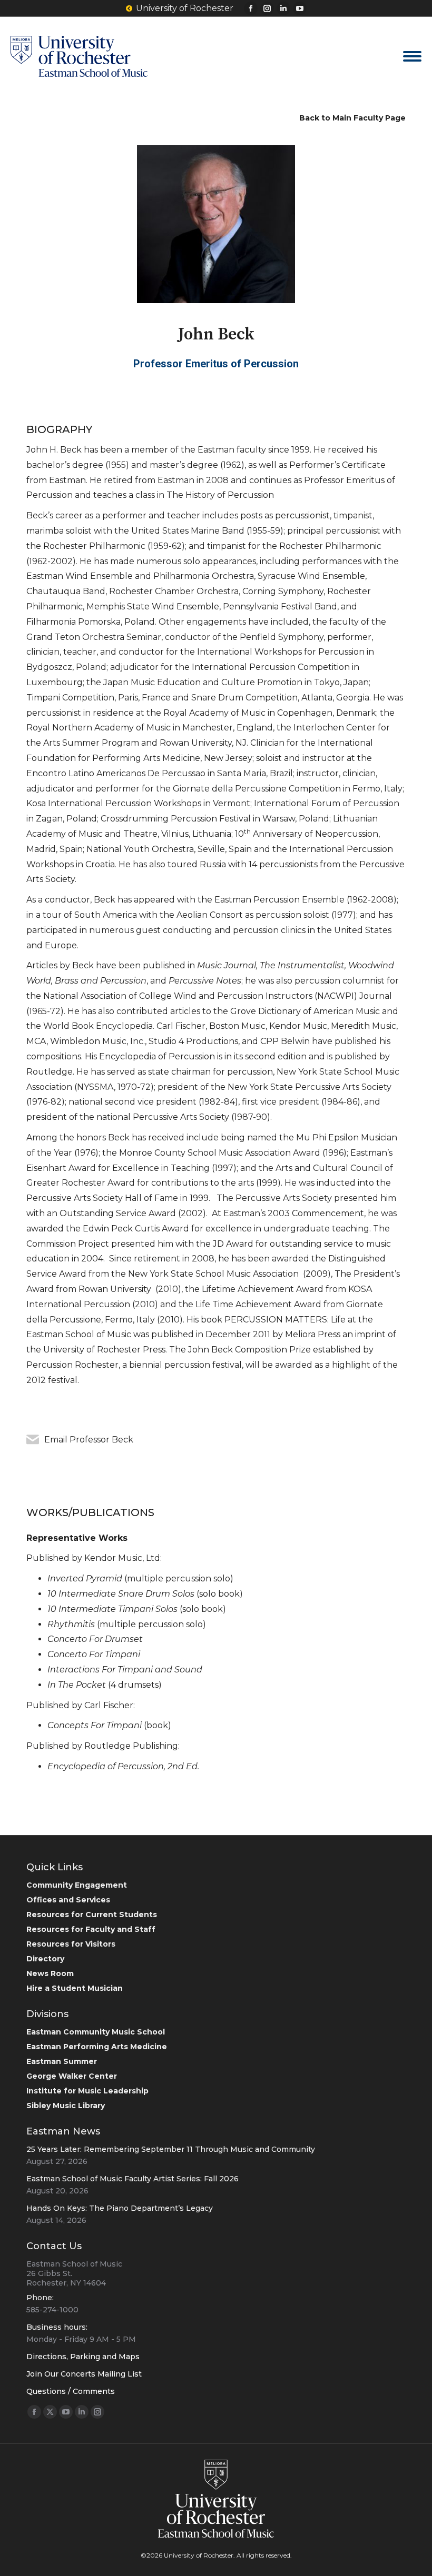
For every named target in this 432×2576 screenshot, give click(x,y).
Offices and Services (68, 1900)
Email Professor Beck (89, 1440)
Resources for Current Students (92, 1915)
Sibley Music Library (66, 2106)
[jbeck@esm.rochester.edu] (33, 1440)
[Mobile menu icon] (412, 56)
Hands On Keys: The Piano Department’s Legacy (120, 2208)
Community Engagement (77, 1885)
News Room (50, 1973)
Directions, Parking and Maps (83, 2357)
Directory (45, 1959)
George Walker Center (72, 2076)
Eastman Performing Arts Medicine (97, 2047)
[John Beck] (216, 224)
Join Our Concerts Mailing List (84, 2374)
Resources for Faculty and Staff (91, 1929)
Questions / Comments (71, 2391)
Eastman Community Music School (96, 2032)
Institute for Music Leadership (87, 2091)
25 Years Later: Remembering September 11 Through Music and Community (171, 2149)
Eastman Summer (62, 2061)
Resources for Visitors (71, 1944)
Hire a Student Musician (75, 1988)
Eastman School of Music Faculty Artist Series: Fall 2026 (132, 2179)
